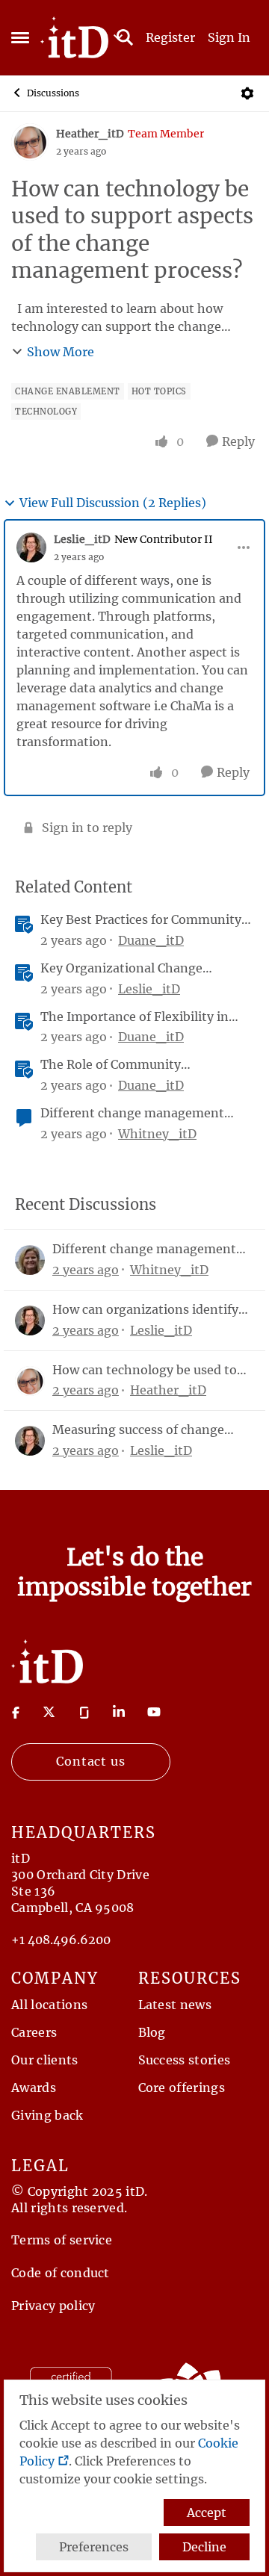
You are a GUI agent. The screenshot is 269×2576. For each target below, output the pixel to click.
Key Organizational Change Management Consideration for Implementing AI (134, 968)
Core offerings (182, 2088)
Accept (207, 2513)
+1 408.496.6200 (61, 1940)
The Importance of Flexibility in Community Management (134, 1017)
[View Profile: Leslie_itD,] (30, 1320)
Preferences (94, 2547)
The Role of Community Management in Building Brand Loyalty (134, 1065)
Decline (204, 2547)
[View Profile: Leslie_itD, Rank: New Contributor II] (31, 547)
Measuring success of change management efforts (138, 1430)
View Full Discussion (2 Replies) (113, 503)
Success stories (185, 2060)
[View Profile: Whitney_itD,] (30, 1260)
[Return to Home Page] (47, 1660)
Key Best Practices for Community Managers (141, 920)
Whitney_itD (157, 1134)
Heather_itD (90, 134)
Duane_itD (151, 940)
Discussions (53, 93)
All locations (49, 2005)
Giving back (47, 2115)
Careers (34, 2032)
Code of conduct (61, 2273)
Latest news (175, 2005)
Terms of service (62, 2240)
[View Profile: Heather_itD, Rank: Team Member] (30, 142)
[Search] (125, 37)
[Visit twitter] (49, 1712)
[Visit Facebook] (16, 1712)
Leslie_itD (82, 539)
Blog (152, 2032)
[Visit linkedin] (119, 1712)
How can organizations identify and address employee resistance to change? (150, 1310)
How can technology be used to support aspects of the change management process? (145, 1370)
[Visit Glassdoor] (84, 1712)
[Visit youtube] (154, 1712)
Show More (61, 352)
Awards (34, 2088)
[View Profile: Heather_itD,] (30, 1381)
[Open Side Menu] (20, 37)
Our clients (45, 2060)
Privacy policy (53, 2306)
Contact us (91, 1761)
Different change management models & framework (132, 1113)
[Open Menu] (247, 93)
